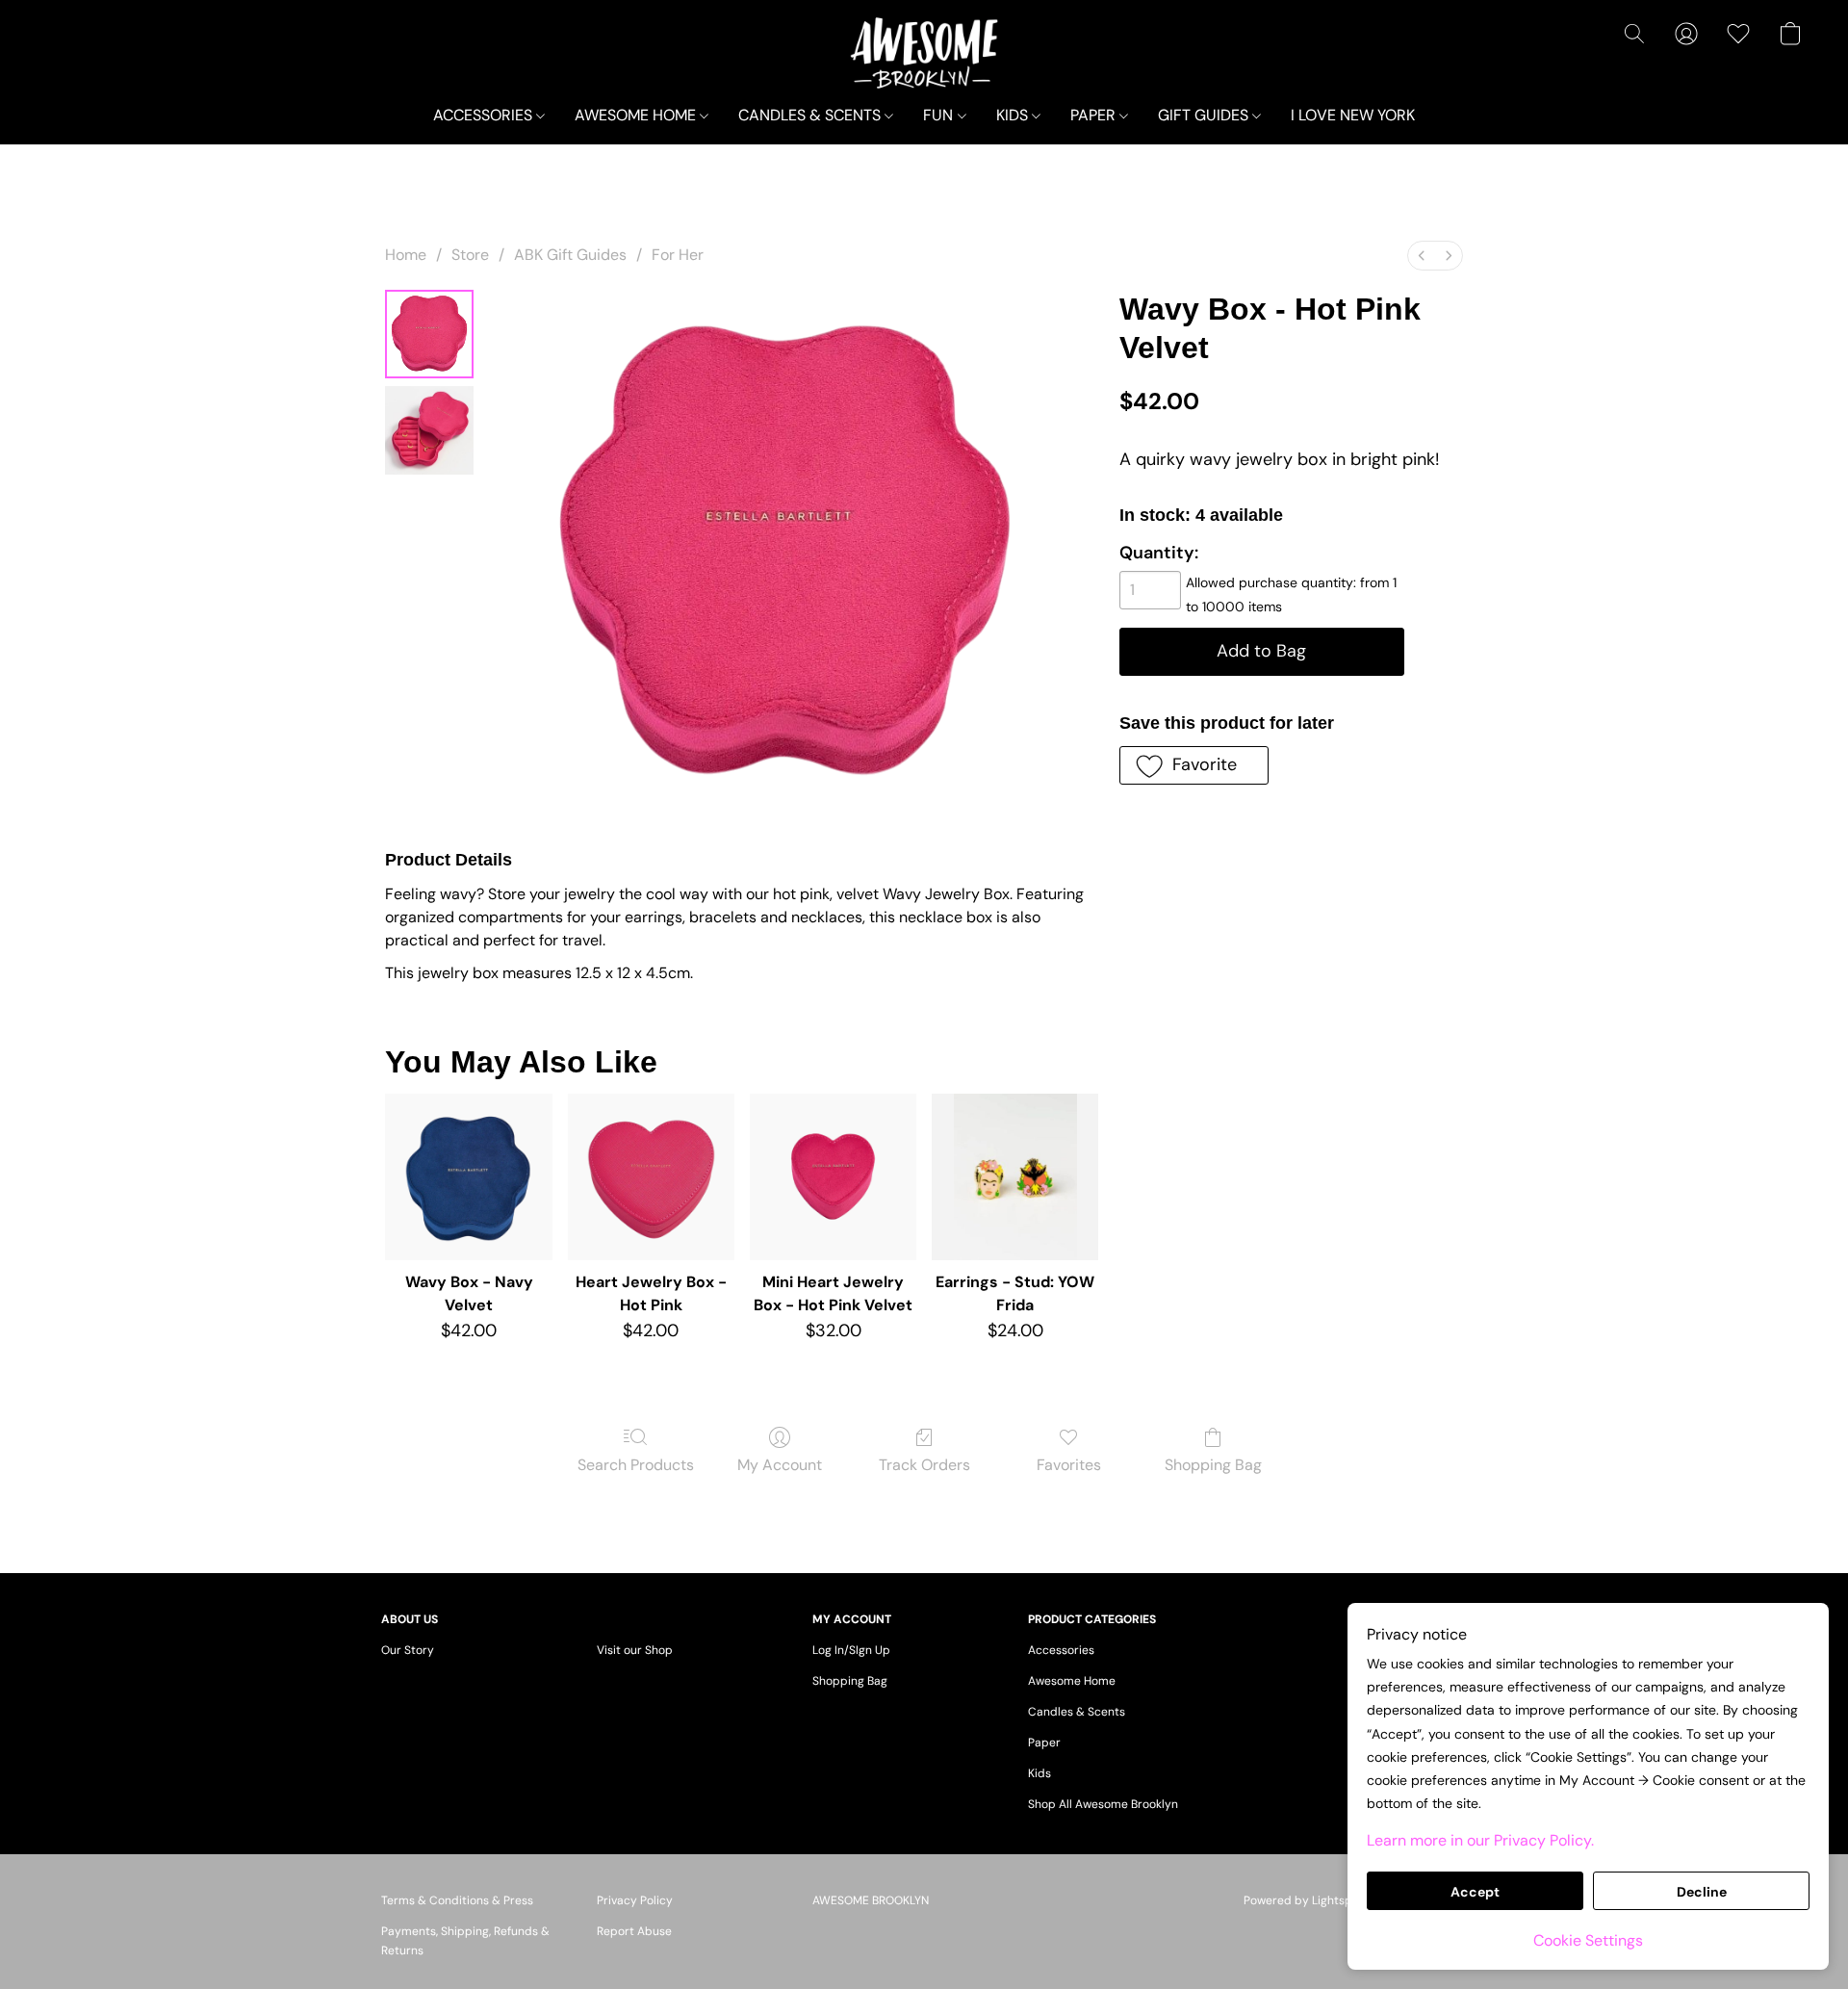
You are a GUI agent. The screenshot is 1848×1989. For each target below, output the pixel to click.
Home (406, 255)
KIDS (1014, 115)
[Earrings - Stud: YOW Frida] (1015, 1177)
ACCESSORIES (485, 115)
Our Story (408, 1650)
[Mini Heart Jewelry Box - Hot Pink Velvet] (833, 1177)
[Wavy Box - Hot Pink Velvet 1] (429, 430)
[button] (924, 53)
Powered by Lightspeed (1309, 1900)
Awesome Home (1072, 1681)
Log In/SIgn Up (851, 1650)
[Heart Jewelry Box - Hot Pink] (651, 1177)
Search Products (636, 1465)
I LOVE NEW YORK (1353, 115)
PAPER (1095, 115)
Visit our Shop (635, 1650)
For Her (678, 255)
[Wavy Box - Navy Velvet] (468, 1177)
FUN (940, 115)
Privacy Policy (635, 1900)
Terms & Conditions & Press (457, 1900)
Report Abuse (634, 1931)
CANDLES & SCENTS (811, 115)
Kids (1039, 1773)
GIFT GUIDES (1205, 115)
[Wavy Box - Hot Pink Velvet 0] (429, 334)
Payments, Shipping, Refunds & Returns (465, 1941)
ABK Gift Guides (570, 255)
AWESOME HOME (637, 115)
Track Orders (924, 1465)
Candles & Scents (1077, 1712)
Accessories (1061, 1650)
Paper (1044, 1743)
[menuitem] (1422, 256)
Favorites (1069, 1465)
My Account (780, 1465)
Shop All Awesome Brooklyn (1103, 1804)
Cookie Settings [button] (1588, 1940)
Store (470, 255)
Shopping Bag (1213, 1465)
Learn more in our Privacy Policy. (1480, 1840)
